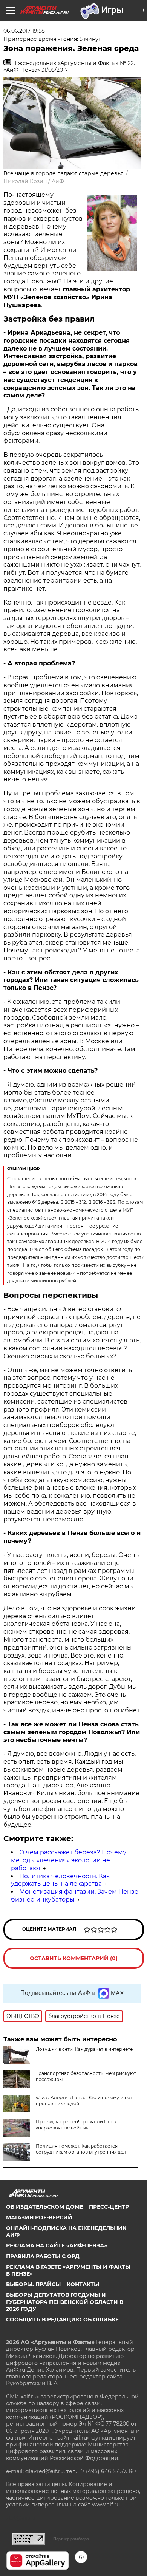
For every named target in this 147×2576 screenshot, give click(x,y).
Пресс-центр (109, 2207)
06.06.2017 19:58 (24, 31)
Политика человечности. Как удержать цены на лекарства (60, 1880)
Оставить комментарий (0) (74, 1958)
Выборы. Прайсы (33, 2284)
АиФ (58, 181)
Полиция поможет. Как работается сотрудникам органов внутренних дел (81, 2149)
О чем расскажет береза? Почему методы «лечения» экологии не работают (69, 1860)
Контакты (83, 2284)
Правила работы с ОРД (43, 2256)
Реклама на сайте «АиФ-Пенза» (57, 2245)
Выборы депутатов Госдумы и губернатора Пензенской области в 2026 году (65, 2302)
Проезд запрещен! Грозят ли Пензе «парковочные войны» (77, 2125)
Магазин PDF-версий (39, 2217)
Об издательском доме (44, 2207)
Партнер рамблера (71, 2539)
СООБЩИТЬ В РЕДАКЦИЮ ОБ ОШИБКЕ (62, 2319)
